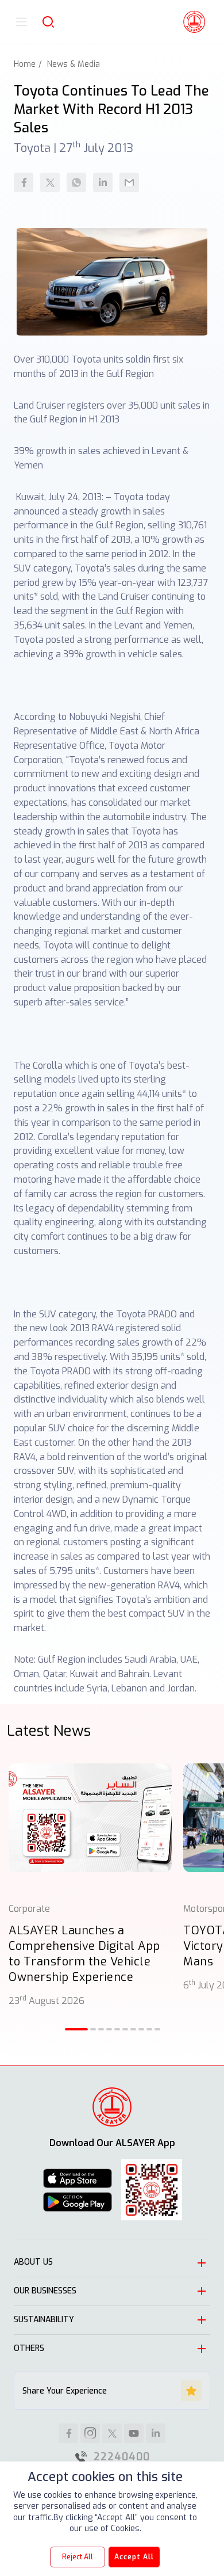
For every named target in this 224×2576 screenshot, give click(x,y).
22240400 (122, 2457)
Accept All (134, 2557)
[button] (76, 2029)
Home (25, 64)
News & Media (74, 64)
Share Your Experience (65, 2391)
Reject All (78, 2557)
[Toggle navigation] (21, 22)
